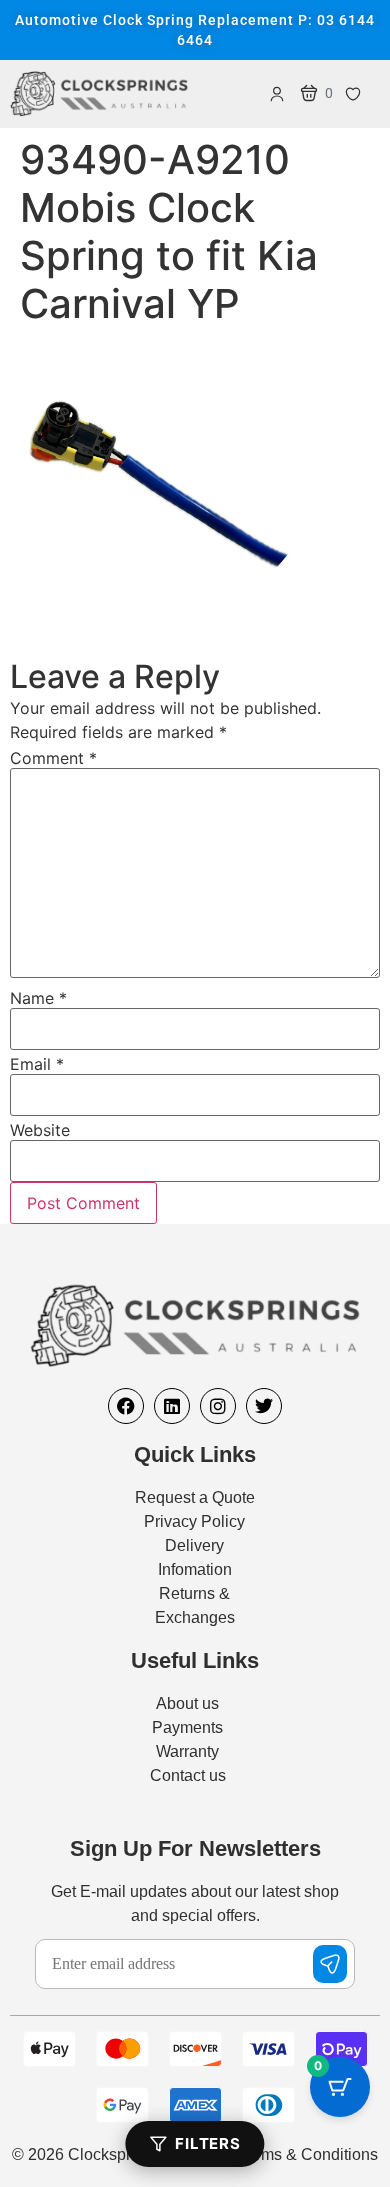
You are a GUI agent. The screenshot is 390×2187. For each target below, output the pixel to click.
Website (40, 1130)
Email (37, 1064)
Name (38, 998)
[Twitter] (264, 1406)
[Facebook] (126, 1406)
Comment (53, 758)
